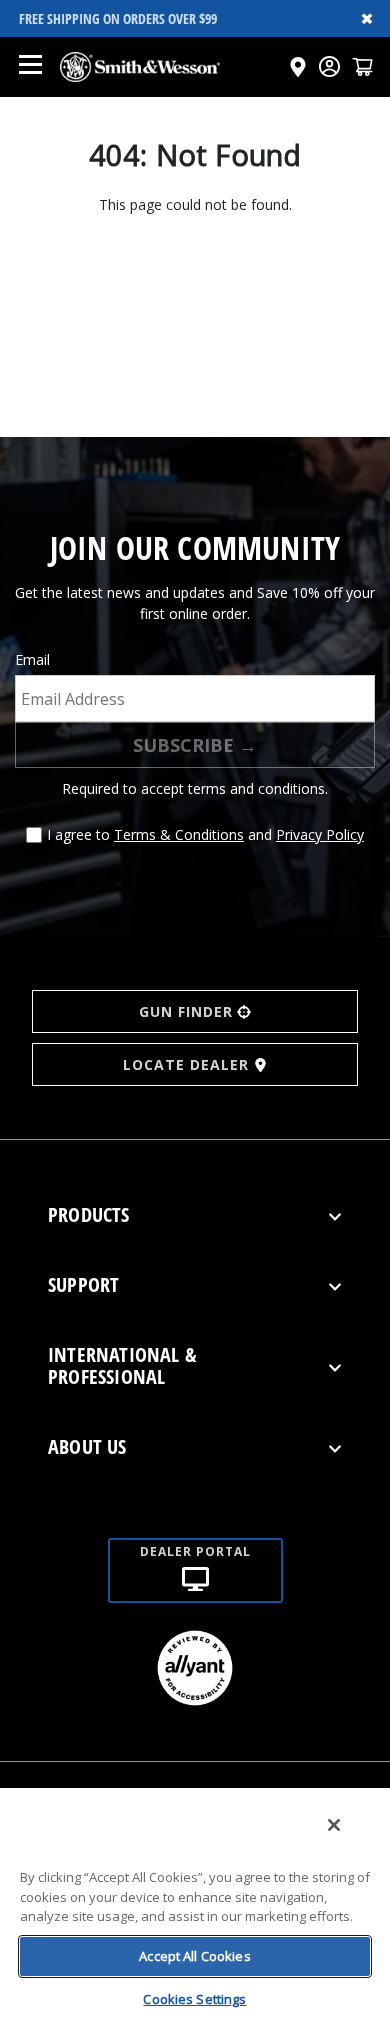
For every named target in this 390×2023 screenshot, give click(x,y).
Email (32, 659)
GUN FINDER (186, 1011)
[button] (362, 66)
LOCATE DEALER (186, 1064)
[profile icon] (329, 66)
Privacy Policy (320, 834)
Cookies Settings (194, 1999)
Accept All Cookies (194, 1956)
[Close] (334, 1825)
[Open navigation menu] (30, 67)
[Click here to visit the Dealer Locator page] (298, 67)
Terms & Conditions (179, 834)
